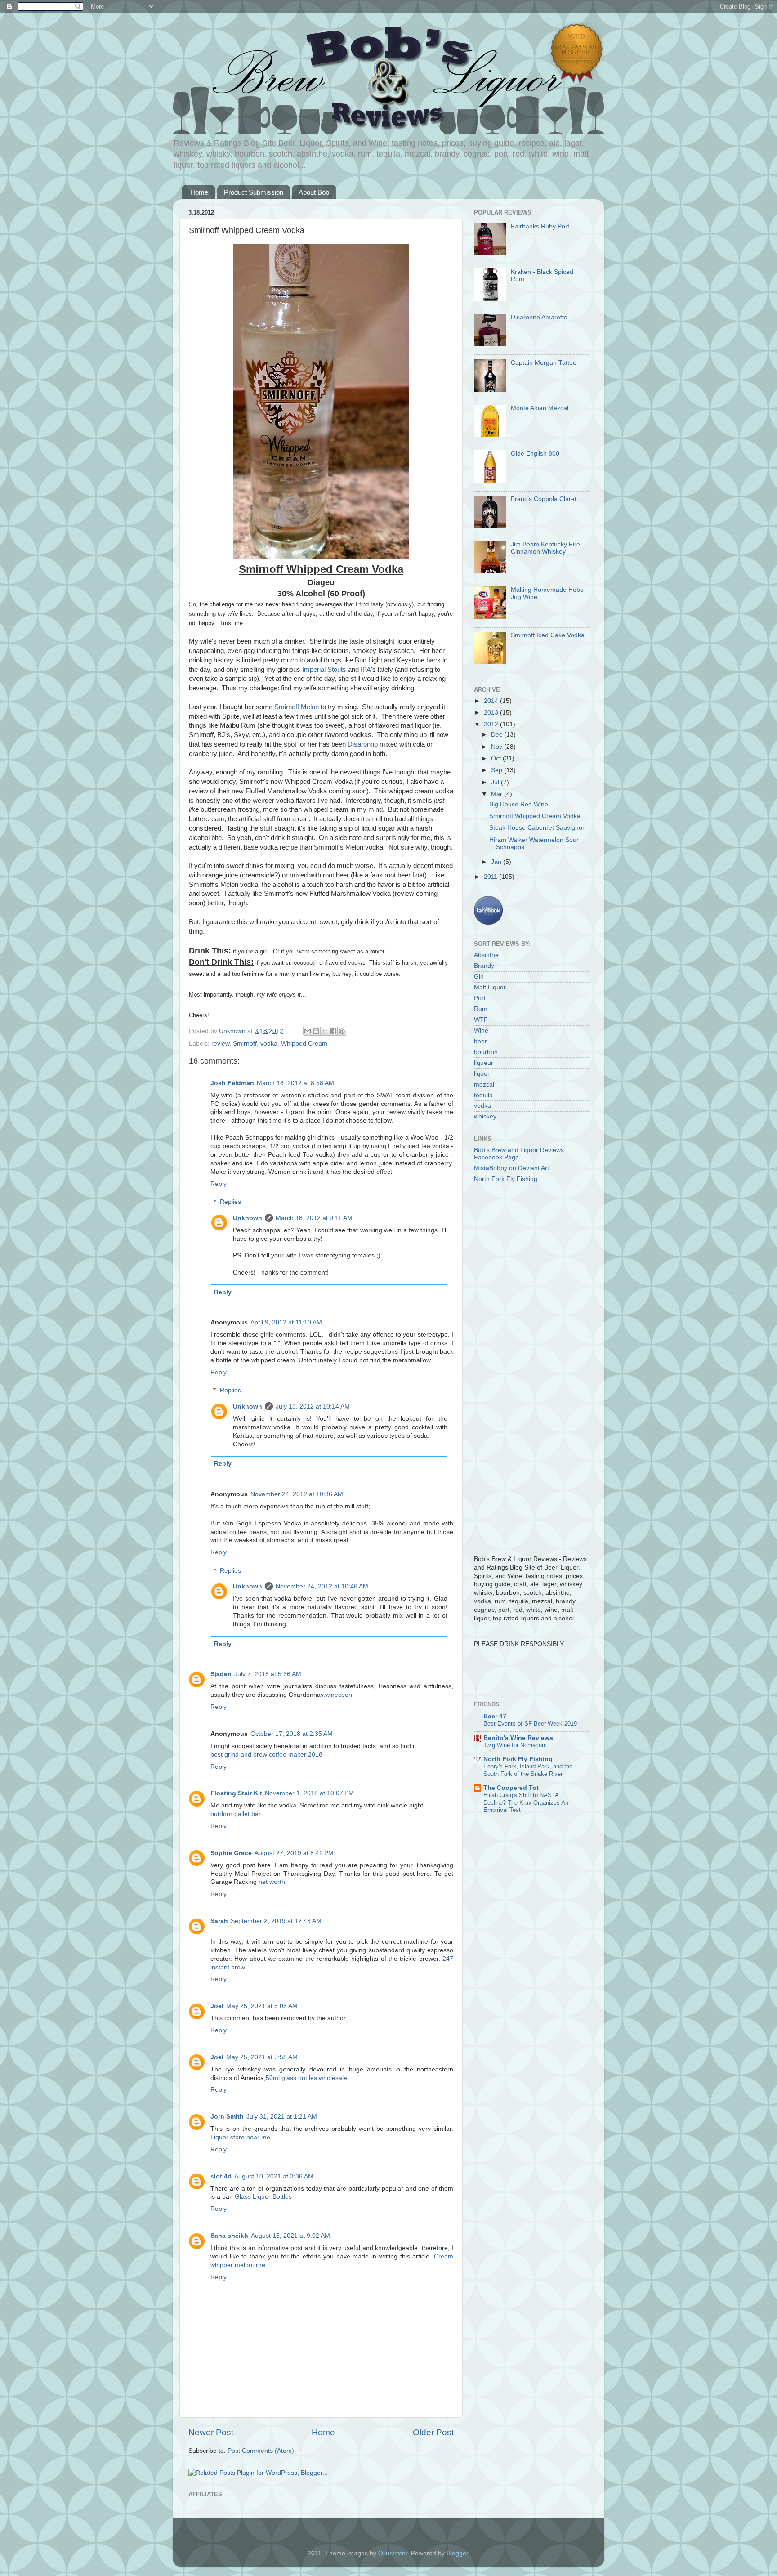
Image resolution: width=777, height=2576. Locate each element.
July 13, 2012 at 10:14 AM (313, 1407)
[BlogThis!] (316, 1031)
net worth (272, 1882)
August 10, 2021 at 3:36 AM (274, 2176)
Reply (219, 1184)
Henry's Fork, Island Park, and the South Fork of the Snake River (528, 1770)
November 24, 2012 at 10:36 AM (297, 1494)
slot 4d (221, 2176)
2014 (492, 701)
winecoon (339, 1695)
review (220, 1044)
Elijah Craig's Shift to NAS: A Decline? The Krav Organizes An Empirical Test (526, 1802)
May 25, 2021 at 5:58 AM (262, 2057)
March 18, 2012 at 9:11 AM (314, 1218)
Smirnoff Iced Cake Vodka (548, 635)
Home (199, 192)
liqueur (484, 1063)
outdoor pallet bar (236, 1814)
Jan (497, 862)
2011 (491, 877)
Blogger (457, 2553)
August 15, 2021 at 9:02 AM (290, 2236)
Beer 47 (495, 1716)
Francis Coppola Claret (544, 499)
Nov (498, 747)
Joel (217, 2006)
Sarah (219, 1921)
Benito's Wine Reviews (518, 1738)
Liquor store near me (240, 2137)
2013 (492, 713)
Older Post (433, 2432)
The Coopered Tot (511, 1788)
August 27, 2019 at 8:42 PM (294, 1853)
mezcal (484, 1085)
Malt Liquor (490, 987)
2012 (492, 724)
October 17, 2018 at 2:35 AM (292, 1734)
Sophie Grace (231, 1853)
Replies (230, 1202)
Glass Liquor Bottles (263, 2197)
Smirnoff (245, 1044)
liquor (482, 1074)
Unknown (248, 1218)
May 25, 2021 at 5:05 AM (262, 2006)
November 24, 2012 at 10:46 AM (322, 1586)
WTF (481, 1020)
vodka (269, 1044)
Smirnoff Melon (297, 707)
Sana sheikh (229, 2236)
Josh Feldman (232, 1083)
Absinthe (486, 955)
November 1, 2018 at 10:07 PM (309, 1793)
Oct (497, 758)
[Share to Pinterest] (342, 1031)
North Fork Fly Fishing (506, 1179)
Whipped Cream (304, 1044)
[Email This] (308, 1031)
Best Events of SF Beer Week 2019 (530, 1724)
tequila (483, 1095)
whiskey (485, 1116)
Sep (498, 770)
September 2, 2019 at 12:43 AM (276, 1921)
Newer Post (211, 2432)
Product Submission (254, 192)
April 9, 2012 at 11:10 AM (286, 1322)
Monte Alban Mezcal (540, 408)
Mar (498, 794)
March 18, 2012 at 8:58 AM (295, 1083)
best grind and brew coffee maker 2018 (266, 1755)
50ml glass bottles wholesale (306, 2078)
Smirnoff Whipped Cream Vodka (535, 816)
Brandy (484, 966)
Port (480, 998)
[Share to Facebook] (333, 1031)
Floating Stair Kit (236, 1793)
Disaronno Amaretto (539, 317)
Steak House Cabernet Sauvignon (538, 828)
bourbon (486, 1052)
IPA (366, 670)
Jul (496, 782)
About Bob (314, 192)
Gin (479, 977)
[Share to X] (325, 1031)
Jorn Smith (227, 2117)
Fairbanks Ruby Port (540, 226)
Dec (498, 735)
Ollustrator (393, 2553)
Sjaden (221, 1674)
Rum (481, 1009)
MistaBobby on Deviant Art (511, 1168)
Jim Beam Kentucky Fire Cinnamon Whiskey (545, 548)
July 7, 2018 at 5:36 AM (268, 1674)
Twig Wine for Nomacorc (515, 1745)
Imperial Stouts (324, 670)
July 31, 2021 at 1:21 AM (282, 2117)
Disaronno (363, 744)
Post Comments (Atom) (261, 2451)
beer (480, 1041)
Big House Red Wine (519, 804)
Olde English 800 (535, 454)
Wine (481, 1031)
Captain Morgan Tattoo (544, 363)
